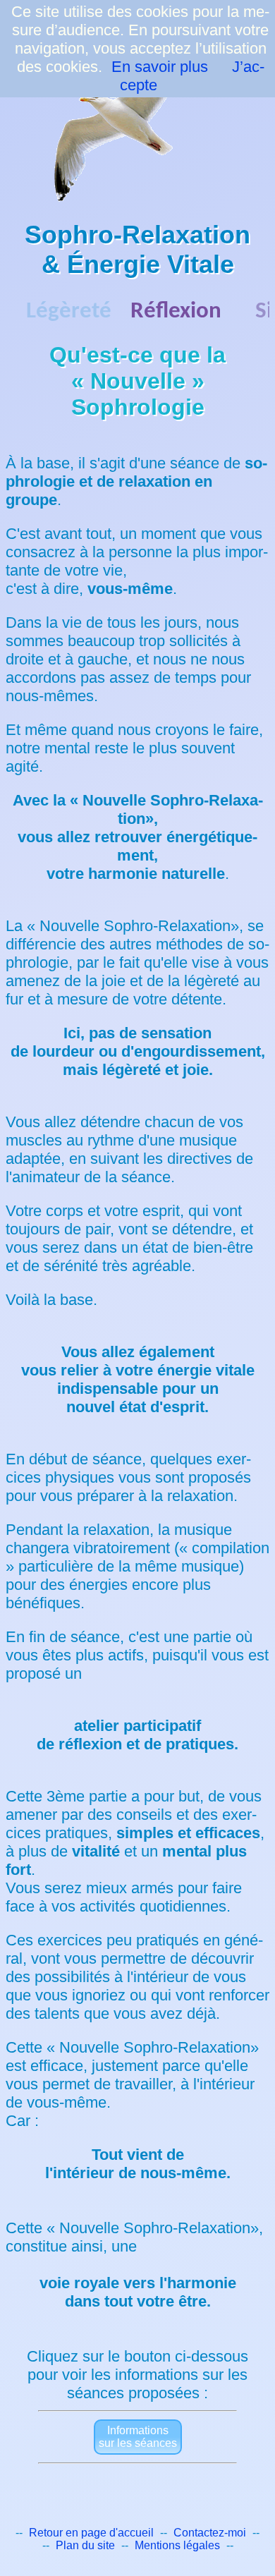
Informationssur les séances (138, 2437)
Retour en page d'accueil (91, 2533)
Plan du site (85, 2545)
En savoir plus (160, 67)
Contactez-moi (210, 2533)
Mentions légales (177, 2545)
